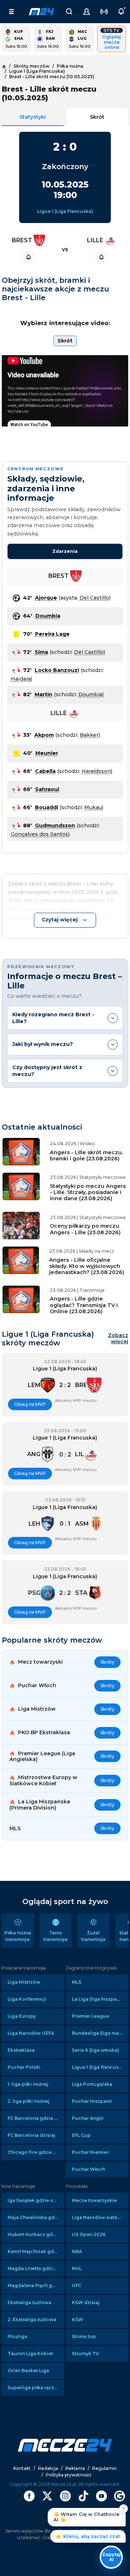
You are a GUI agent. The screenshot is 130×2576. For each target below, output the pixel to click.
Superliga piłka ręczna (34, 2388)
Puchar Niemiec (91, 2152)
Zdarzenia (65, 551)
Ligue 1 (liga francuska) (99, 2067)
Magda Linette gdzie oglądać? (36, 2268)
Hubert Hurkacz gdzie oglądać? (36, 2234)
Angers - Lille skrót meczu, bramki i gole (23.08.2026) (86, 1155)
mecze (42, 12)
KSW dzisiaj (86, 2302)
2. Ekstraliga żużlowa (32, 2319)
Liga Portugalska (92, 2084)
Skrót (97, 117)
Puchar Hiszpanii (92, 2101)
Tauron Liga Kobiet (30, 2354)
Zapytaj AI (111, 2557)
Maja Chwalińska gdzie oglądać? (36, 2217)
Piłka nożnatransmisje (18, 1936)
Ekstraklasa (21, 2050)
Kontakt (22, 2468)
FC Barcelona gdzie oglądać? (36, 2118)
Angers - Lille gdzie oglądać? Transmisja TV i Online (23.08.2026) (84, 1305)
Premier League (90, 2016)
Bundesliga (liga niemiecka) (100, 2033)
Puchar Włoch (88, 2169)
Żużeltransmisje (93, 1936)
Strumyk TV (85, 2354)
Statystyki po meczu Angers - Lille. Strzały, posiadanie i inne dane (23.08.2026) (88, 1192)
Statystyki (33, 117)
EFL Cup (81, 2135)
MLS (77, 1982)
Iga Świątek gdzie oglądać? (36, 2200)
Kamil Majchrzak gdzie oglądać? (36, 2251)
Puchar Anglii (88, 2118)
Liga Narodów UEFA (31, 2033)
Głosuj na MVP (30, 1404)
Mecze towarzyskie (94, 2200)
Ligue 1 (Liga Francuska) (65, 211)
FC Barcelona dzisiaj (31, 2135)
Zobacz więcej (118, 1339)
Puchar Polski (24, 2067)
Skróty (107, 1662)
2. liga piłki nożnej (29, 2101)
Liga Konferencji (27, 1999)
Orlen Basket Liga (28, 2371)
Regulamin (104, 2468)
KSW (77, 2319)
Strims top (84, 2337)
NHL (77, 2268)
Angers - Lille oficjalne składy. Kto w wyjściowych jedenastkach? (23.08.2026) (87, 1266)
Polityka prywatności (69, 2475)
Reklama (75, 2468)
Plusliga (17, 2337)
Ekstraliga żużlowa (29, 2302)
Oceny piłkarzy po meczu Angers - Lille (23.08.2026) (85, 1229)
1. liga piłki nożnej (28, 2084)
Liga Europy (22, 2016)
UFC (77, 2285)
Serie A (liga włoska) (96, 2050)
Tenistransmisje (55, 1936)
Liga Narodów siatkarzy (100, 2217)
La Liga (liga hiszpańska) (100, 1999)
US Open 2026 (89, 2234)
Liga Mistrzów (24, 1982)
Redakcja (48, 2468)
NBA (77, 2251)
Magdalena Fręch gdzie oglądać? (36, 2285)
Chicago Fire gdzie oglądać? (36, 2152)
